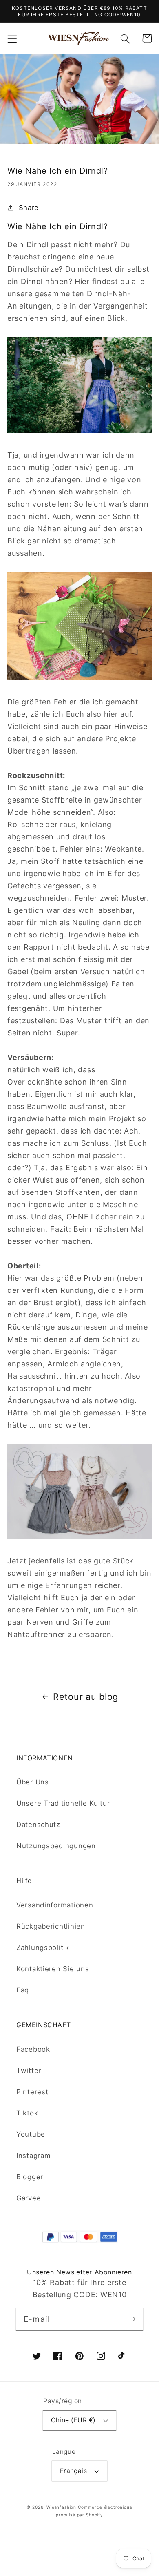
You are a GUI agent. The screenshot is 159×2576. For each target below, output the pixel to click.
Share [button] (29, 208)
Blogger (30, 2177)
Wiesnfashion (61, 2507)
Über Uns (33, 1782)
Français (74, 2471)
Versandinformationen (55, 1905)
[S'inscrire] (132, 2319)
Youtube (31, 2134)
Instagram (33, 2156)
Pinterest (32, 2092)
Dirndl (33, 281)
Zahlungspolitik (43, 1948)
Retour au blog (86, 1697)
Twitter (29, 2071)
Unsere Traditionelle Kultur (63, 1803)
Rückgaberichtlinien (51, 1926)
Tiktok (27, 2113)
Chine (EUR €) (73, 2420)
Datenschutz (38, 1825)
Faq (23, 1990)
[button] (12, 39)
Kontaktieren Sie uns (53, 1969)
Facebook (33, 2049)
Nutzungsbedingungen (56, 1846)
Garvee (29, 2198)
